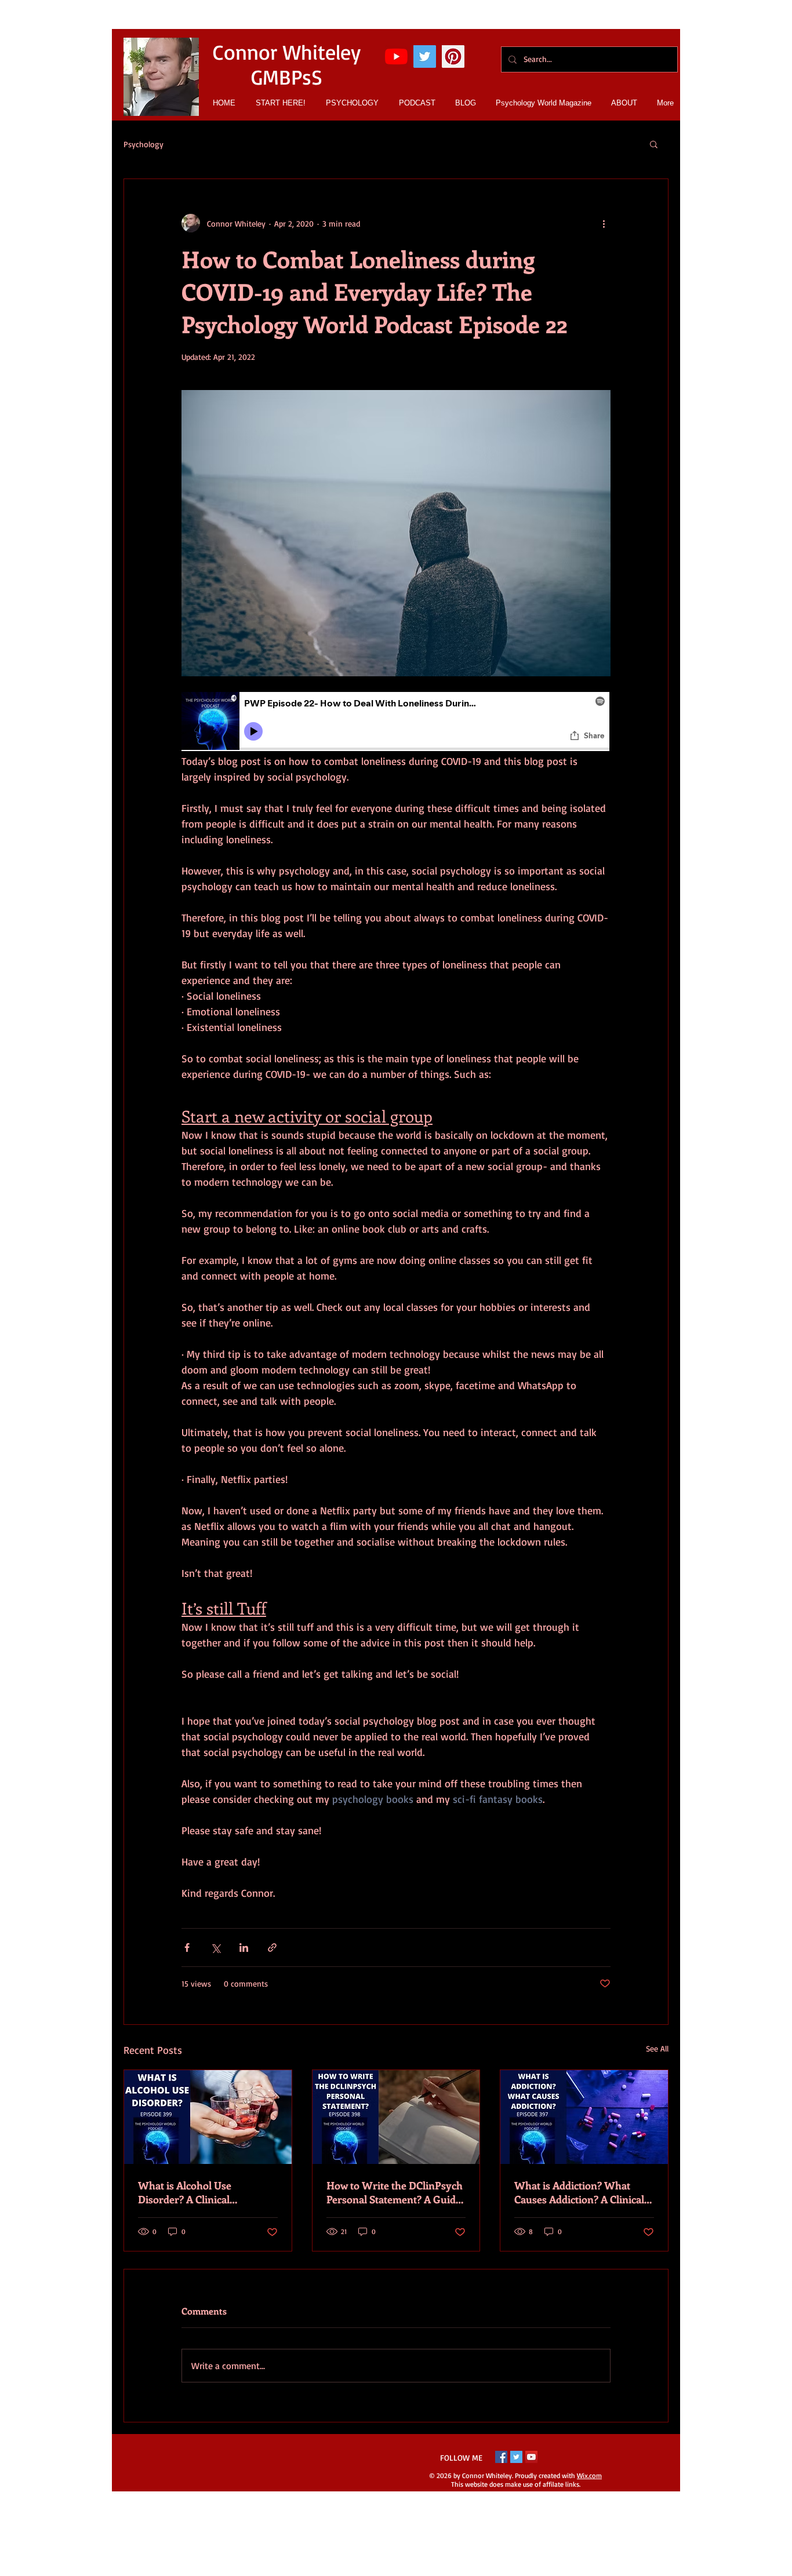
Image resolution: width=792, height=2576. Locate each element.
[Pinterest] (453, 57)
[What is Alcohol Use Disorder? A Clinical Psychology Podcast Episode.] (208, 2117)
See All (657, 2048)
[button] (654, 144)
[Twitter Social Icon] (425, 57)
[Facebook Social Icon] (501, 2457)
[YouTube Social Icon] (531, 2457)
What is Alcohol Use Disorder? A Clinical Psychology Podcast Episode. (204, 2192)
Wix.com (589, 2475)
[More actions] (604, 223)
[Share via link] (272, 1948)
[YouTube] (396, 57)
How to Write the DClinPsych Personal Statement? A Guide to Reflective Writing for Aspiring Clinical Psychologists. (395, 2192)
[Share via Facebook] (187, 1948)
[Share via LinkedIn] (244, 1948)
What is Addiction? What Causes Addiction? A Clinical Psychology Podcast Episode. (580, 2192)
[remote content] (396, 723)
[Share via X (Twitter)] (215, 1948)
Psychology (143, 144)
